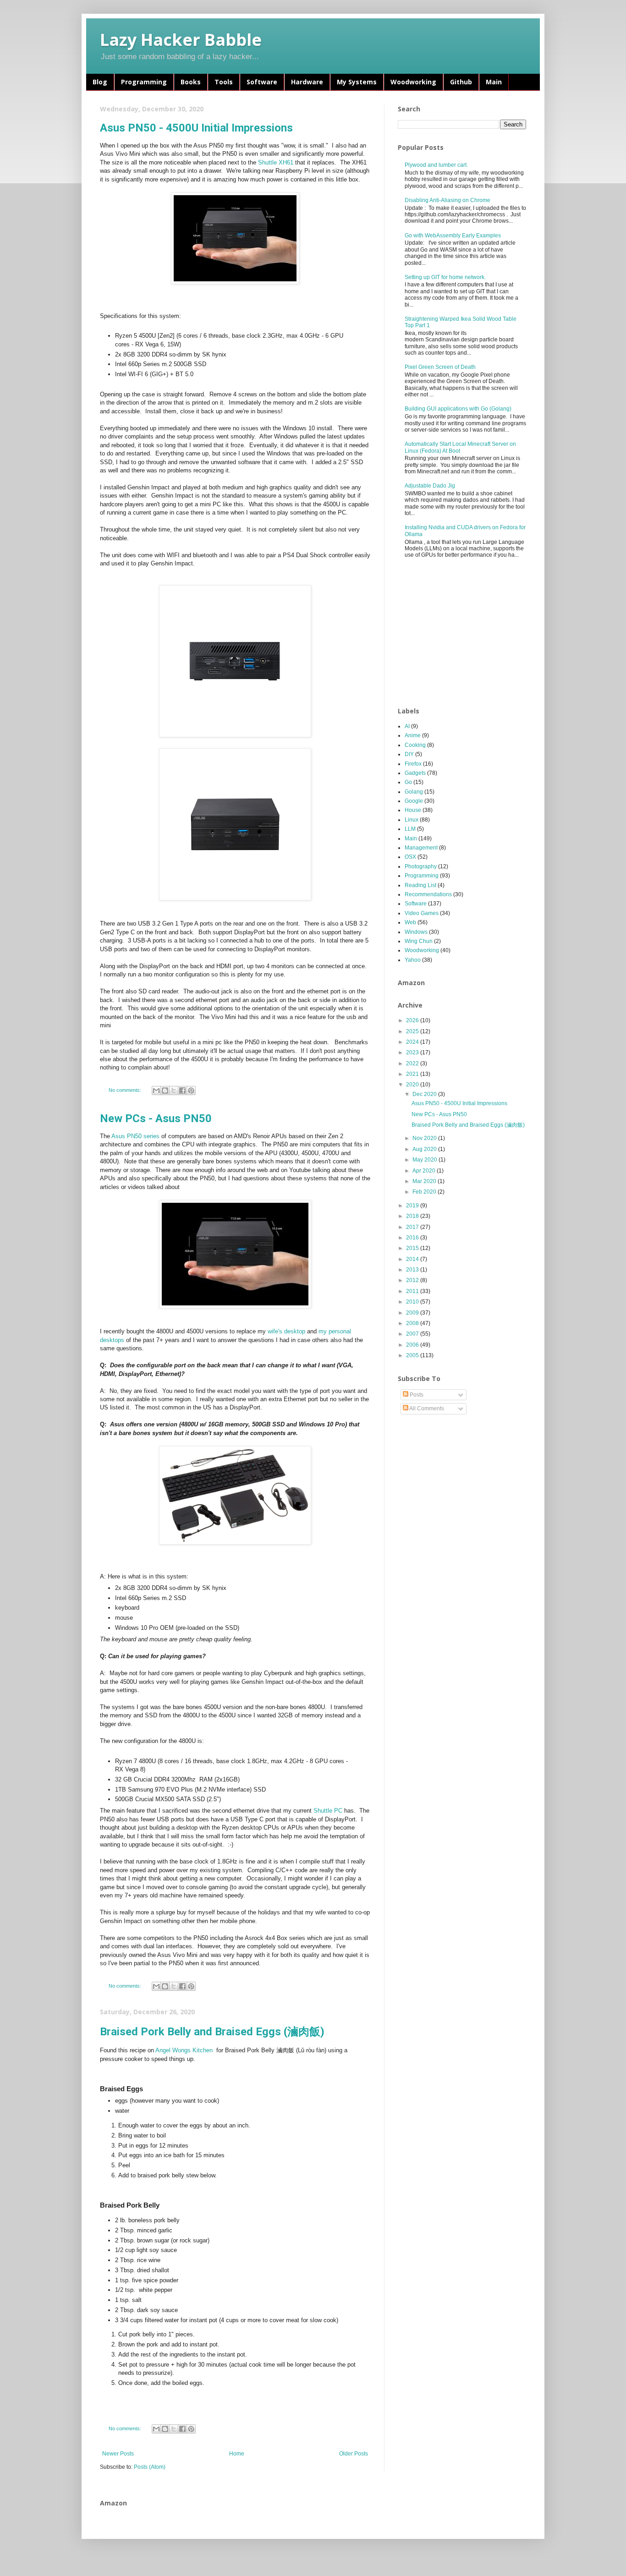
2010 (413, 1302)
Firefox (413, 764)
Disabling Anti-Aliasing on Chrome (448, 200)
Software (262, 82)
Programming (144, 82)
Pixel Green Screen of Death (440, 367)
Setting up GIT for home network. (445, 277)
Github (461, 82)
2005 (413, 1355)
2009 (413, 1313)
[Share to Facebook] (182, 1091)
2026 (413, 1020)
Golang (414, 792)
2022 (413, 1063)
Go (408, 782)
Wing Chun (419, 941)
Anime (413, 735)
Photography (421, 866)
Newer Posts (118, 2454)
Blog (100, 82)
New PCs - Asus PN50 (156, 1118)
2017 (413, 1227)
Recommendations (428, 894)
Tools (224, 82)
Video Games (422, 913)
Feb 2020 (425, 1192)
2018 (413, 1216)
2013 (413, 1270)
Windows (416, 932)
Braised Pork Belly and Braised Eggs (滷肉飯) (212, 2032)
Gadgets (415, 773)
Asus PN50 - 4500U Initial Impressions (196, 128)
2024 (413, 1042)
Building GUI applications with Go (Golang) (458, 409)
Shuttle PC (328, 1811)
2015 (413, 1248)
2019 (413, 1206)
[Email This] (156, 1091)
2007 (413, 1334)
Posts (416, 1395)
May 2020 (426, 1160)
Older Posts (354, 2454)
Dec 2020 (425, 1094)
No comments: (126, 1090)
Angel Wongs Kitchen (185, 2050)
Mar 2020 (425, 1181)
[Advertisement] (467, 633)
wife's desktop (286, 1331)
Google (414, 801)
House (413, 810)
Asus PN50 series (136, 1136)
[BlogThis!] (165, 1091)
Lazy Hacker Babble (181, 40)
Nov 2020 (425, 1138)
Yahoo (413, 960)
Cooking (415, 745)
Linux (412, 820)
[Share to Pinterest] (191, 1091)
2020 (413, 1085)
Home (237, 2454)
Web (410, 922)
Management (421, 848)
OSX (410, 857)
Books (191, 82)
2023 (413, 1052)
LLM (410, 829)
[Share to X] (174, 1091)
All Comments (426, 1409)
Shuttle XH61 (276, 162)
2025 (413, 1031)
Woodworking (413, 82)
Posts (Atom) (150, 2467)
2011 (413, 1291)
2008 (413, 1323)
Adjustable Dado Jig (430, 486)
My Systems (357, 82)
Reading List (420, 885)
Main (494, 82)
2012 (413, 1280)
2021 (413, 1074)
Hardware (307, 82)
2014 (413, 1259)
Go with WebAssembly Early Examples (453, 236)
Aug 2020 (425, 1149)
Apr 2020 (425, 1171)
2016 (413, 1238)
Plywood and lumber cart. (436, 165)
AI (407, 726)
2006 (413, 1345)
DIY (409, 754)
